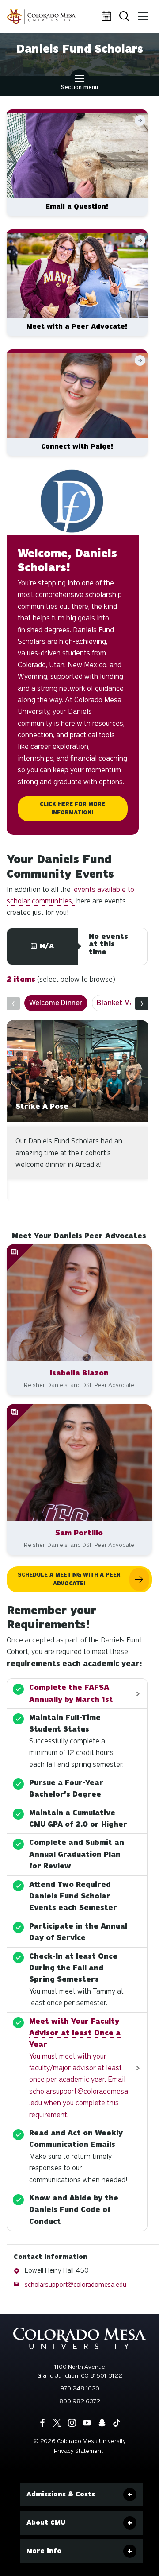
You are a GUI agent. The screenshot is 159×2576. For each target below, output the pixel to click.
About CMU (46, 2522)
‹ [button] (13, 1003)
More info (44, 2551)
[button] (79, 1320)
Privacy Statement (78, 2451)
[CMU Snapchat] (102, 2423)
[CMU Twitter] (57, 2423)
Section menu (79, 87)
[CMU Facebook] (42, 2423)
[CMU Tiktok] (117, 2423)
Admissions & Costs (61, 2494)
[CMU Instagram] (72, 2423)
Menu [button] (144, 17)
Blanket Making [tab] (96, 1003)
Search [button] (126, 17)
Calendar (108, 17)
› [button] (142, 1003)
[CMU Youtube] (87, 2423)
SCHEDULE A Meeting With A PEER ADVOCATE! (69, 1579)
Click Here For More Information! (72, 808)
